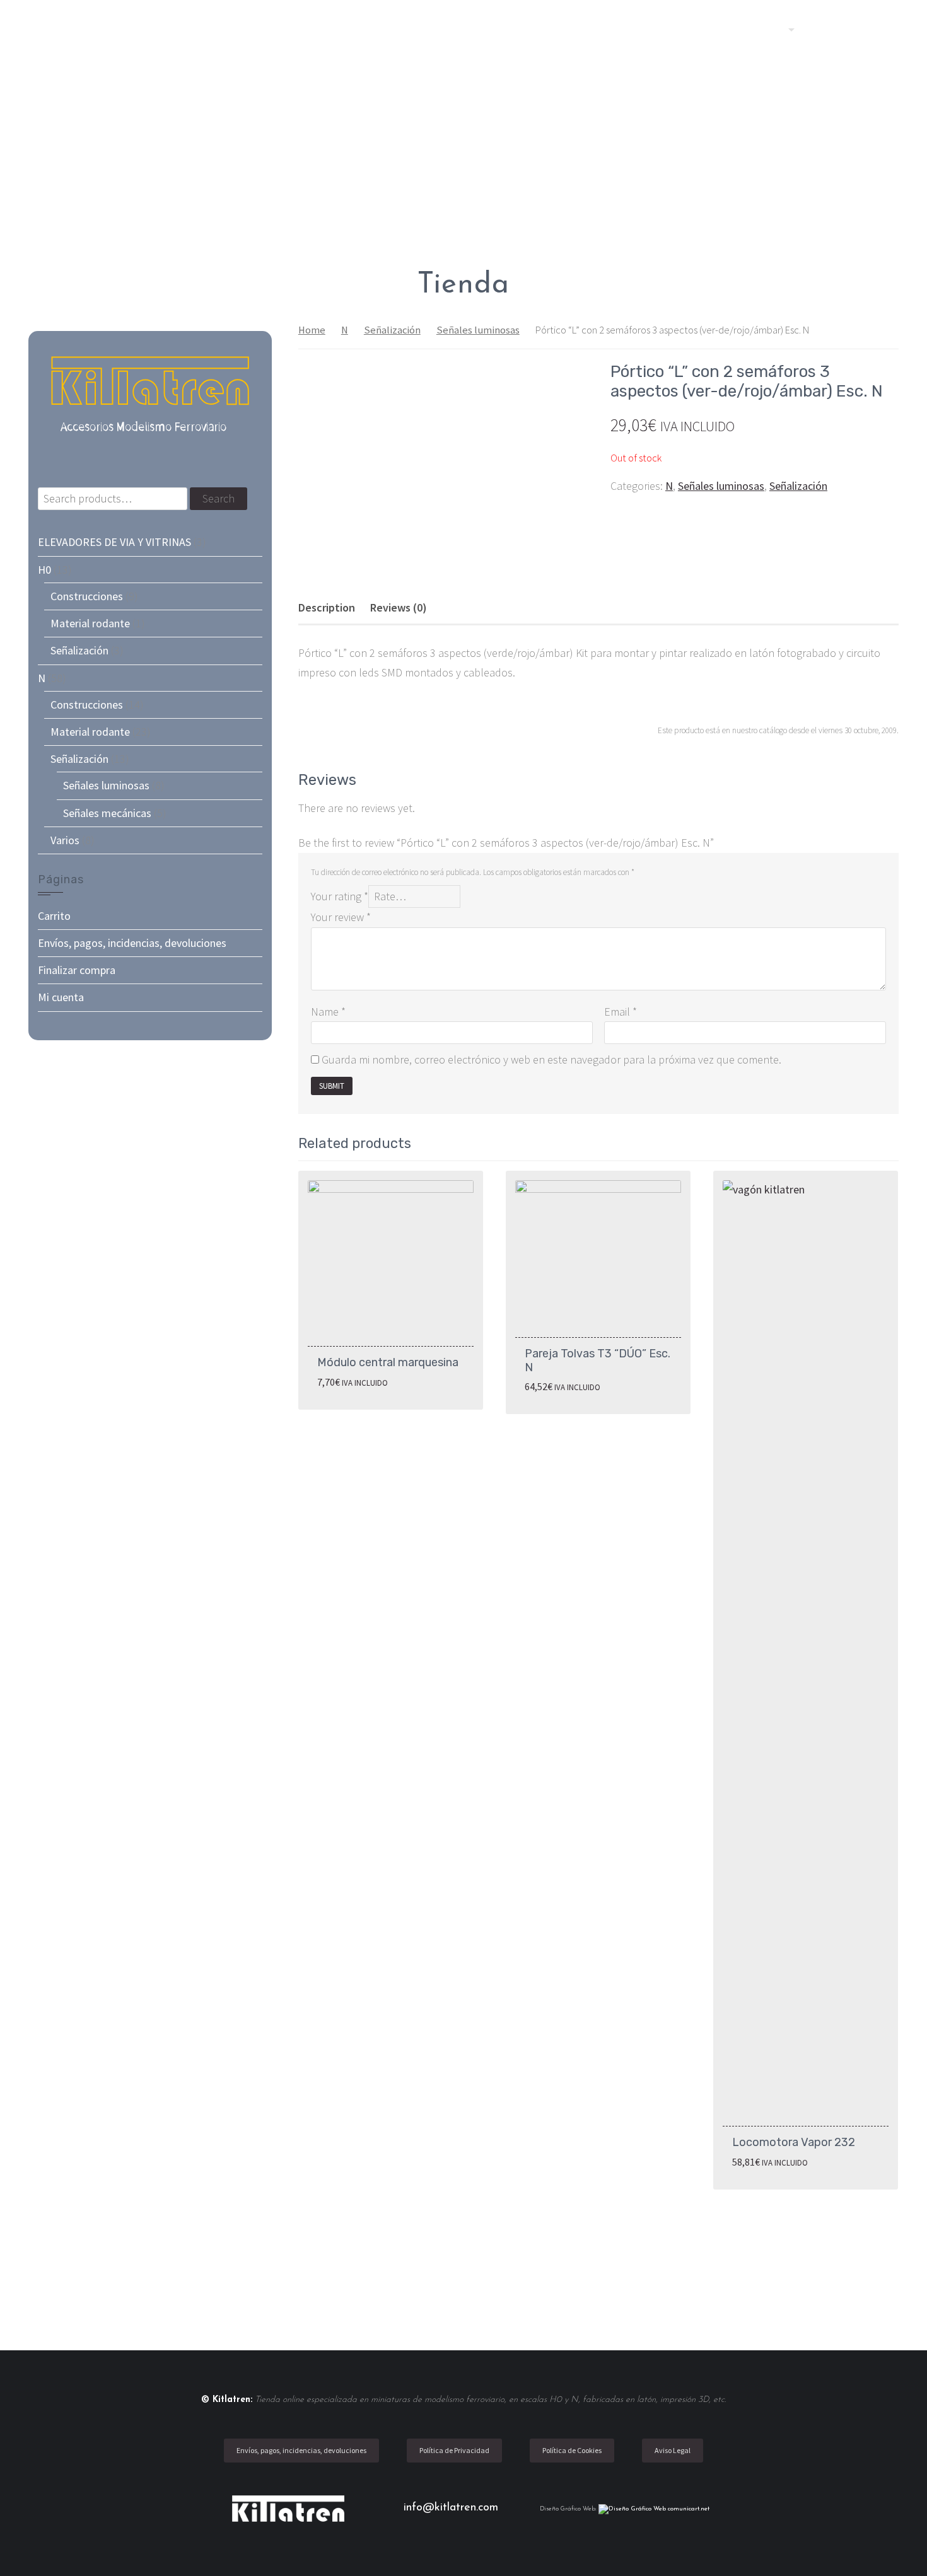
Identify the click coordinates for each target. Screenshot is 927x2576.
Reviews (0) (399, 607)
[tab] (327, 608)
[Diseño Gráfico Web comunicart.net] (654, 2509)
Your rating (340, 896)
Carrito (54, 916)
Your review (341, 917)
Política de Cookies (572, 2450)
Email (621, 1012)
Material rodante (90, 623)
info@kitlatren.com (453, 2508)
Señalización (392, 330)
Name (328, 1012)
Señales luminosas (478, 330)
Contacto (839, 29)
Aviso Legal (673, 2450)
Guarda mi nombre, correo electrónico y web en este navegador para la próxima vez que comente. (551, 1059)
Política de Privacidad (454, 2450)
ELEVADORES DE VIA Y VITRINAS (114, 542)
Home (312, 330)
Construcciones (87, 596)
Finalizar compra (77, 970)
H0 (44, 570)
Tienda (763, 29)
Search (219, 498)
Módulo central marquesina (388, 1362)
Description (327, 607)
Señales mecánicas (107, 813)
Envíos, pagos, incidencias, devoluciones (132, 943)
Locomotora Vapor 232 (794, 2142)
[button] (888, 29)
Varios (65, 840)
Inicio (709, 29)
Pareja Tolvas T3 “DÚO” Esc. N (598, 1361)
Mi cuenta (61, 997)
